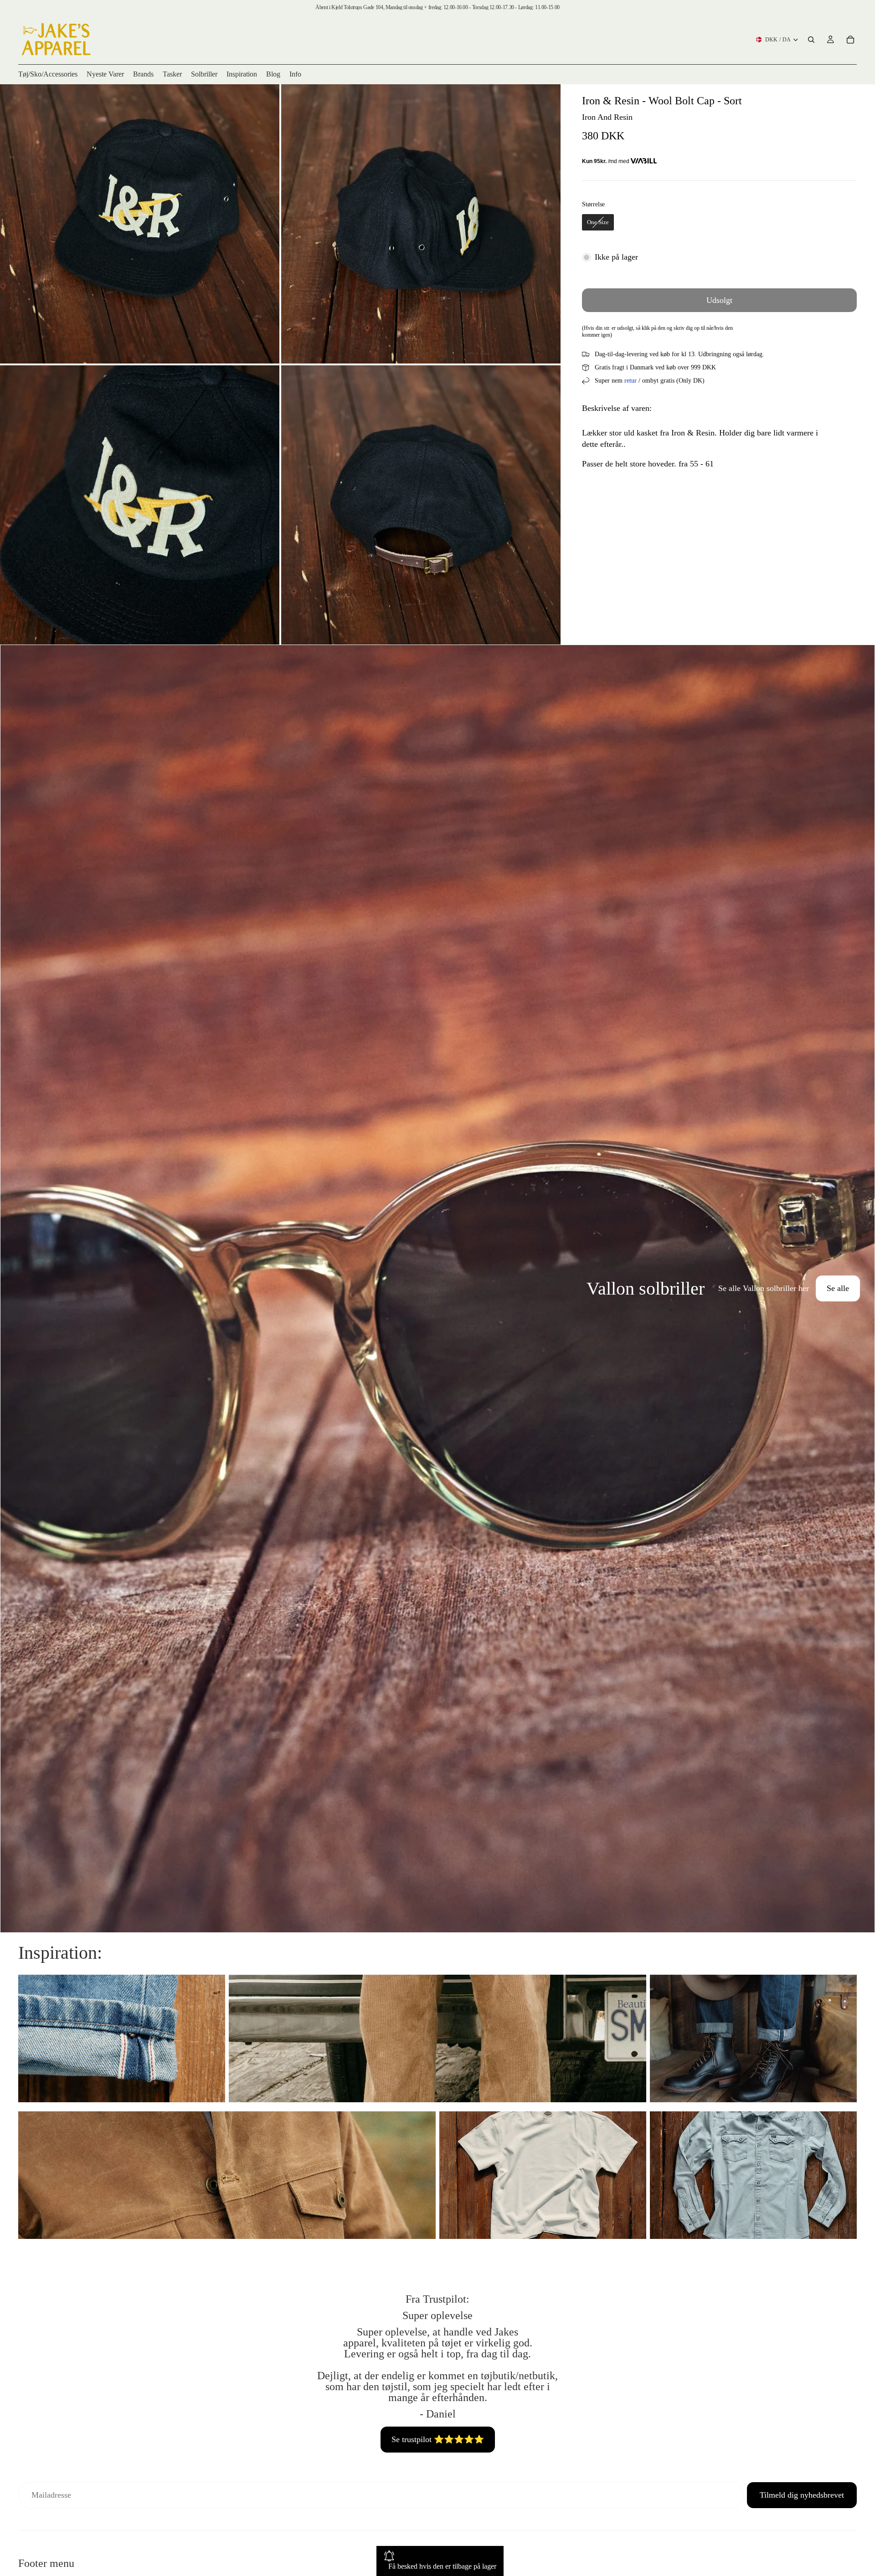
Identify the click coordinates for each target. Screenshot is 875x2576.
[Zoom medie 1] (140, 224)
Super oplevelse (437, 2315)
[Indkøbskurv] (850, 40)
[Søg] (811, 40)
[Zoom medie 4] (421, 505)
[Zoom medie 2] (421, 224)
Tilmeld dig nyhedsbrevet (802, 2495)
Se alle (838, 1288)
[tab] (13, 1289)
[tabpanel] (437, 1289)
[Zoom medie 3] (140, 505)
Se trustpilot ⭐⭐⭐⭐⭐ (438, 2439)
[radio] (598, 222)
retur (631, 381)
